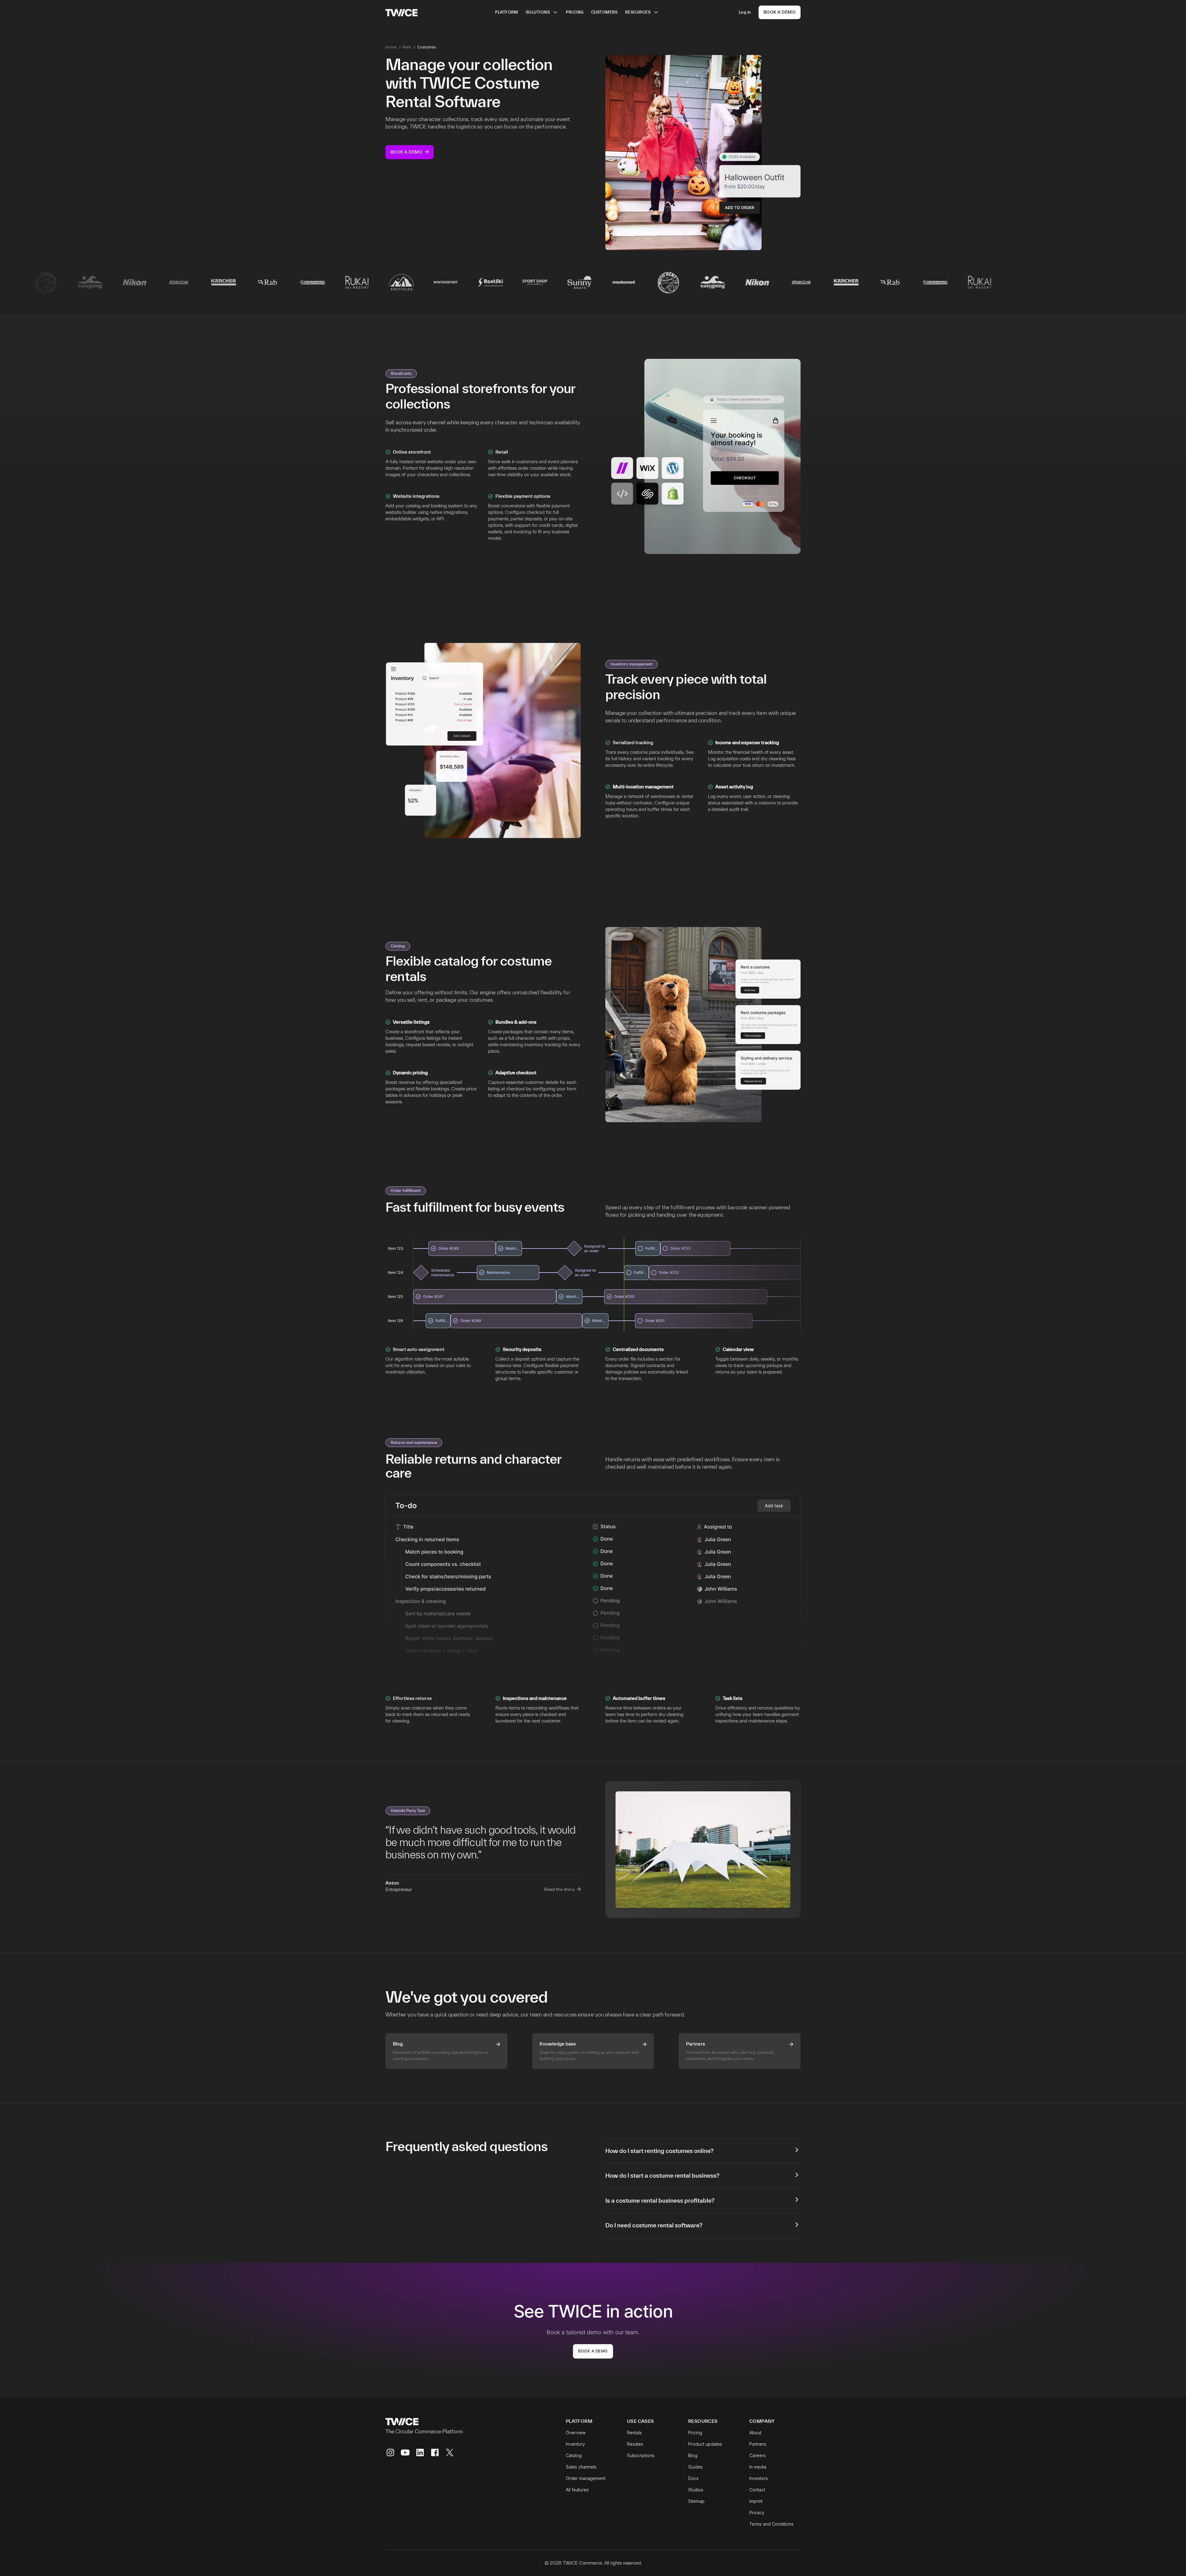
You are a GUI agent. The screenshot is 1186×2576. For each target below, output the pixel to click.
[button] (542, 12)
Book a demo (593, 2351)
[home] (402, 12)
